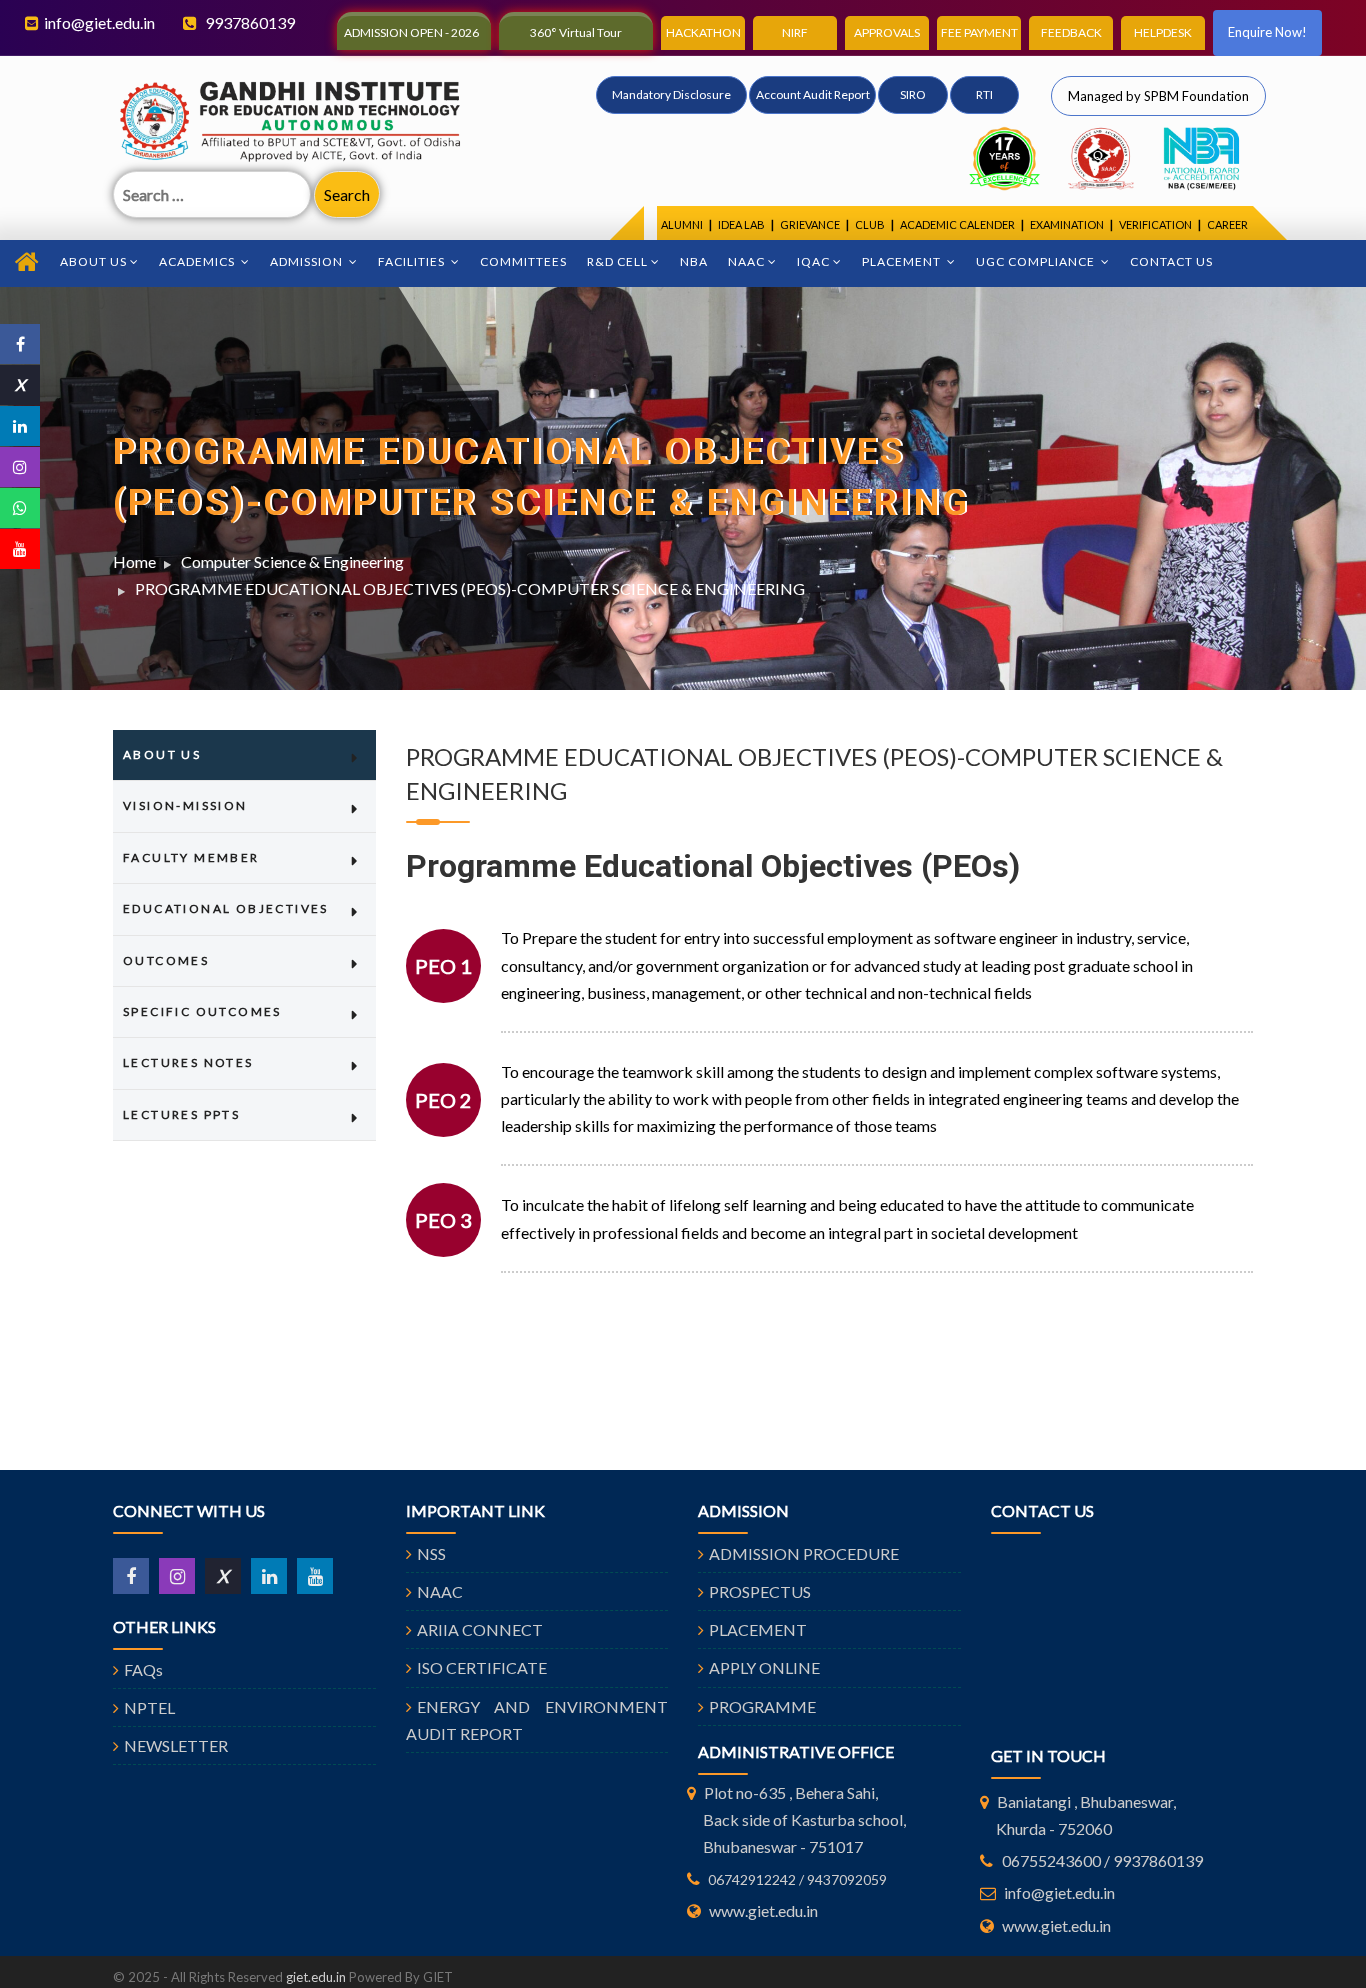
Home (134, 561)
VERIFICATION (1155, 224)
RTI (984, 94)
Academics (198, 261)
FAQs (143, 1669)
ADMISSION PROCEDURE (804, 1553)
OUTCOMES (166, 960)
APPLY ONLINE (764, 1667)
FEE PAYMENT (979, 32)
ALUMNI (682, 224)
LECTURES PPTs (181, 1114)
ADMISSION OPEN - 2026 (411, 32)
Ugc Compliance (1037, 261)
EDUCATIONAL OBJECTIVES (226, 908)
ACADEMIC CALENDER (957, 224)
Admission (308, 261)
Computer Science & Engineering (292, 561)
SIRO (913, 94)
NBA (694, 261)
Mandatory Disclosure (671, 94)
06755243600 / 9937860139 (1102, 1860)
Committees (523, 261)
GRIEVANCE (810, 224)
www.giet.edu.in (763, 1910)
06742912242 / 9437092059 (797, 1879)
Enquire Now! (1267, 32)
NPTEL (149, 1707)
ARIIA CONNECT (480, 1629)
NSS (431, 1553)
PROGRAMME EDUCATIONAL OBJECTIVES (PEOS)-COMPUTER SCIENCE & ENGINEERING (470, 588)
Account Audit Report (813, 94)
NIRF (795, 32)
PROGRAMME (762, 1706)
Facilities (413, 261)
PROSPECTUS (760, 1591)
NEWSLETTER (176, 1745)
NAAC (746, 261)
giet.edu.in (316, 1977)
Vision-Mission (185, 805)
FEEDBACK (1071, 32)
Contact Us (1171, 261)
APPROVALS (887, 32)
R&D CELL (617, 261)
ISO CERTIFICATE (482, 1667)
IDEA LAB (741, 224)
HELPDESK (1163, 32)
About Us (93, 261)
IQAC (813, 261)
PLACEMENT (758, 1629)
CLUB (870, 224)
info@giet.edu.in (99, 22)
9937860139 (248, 22)
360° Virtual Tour (576, 32)
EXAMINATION (1067, 224)
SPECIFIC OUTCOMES (202, 1011)
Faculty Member (191, 857)
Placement (903, 261)
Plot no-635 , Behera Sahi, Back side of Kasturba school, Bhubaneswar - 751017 (804, 1819)
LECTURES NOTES (188, 1062)
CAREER (1227, 224)
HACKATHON (703, 32)
